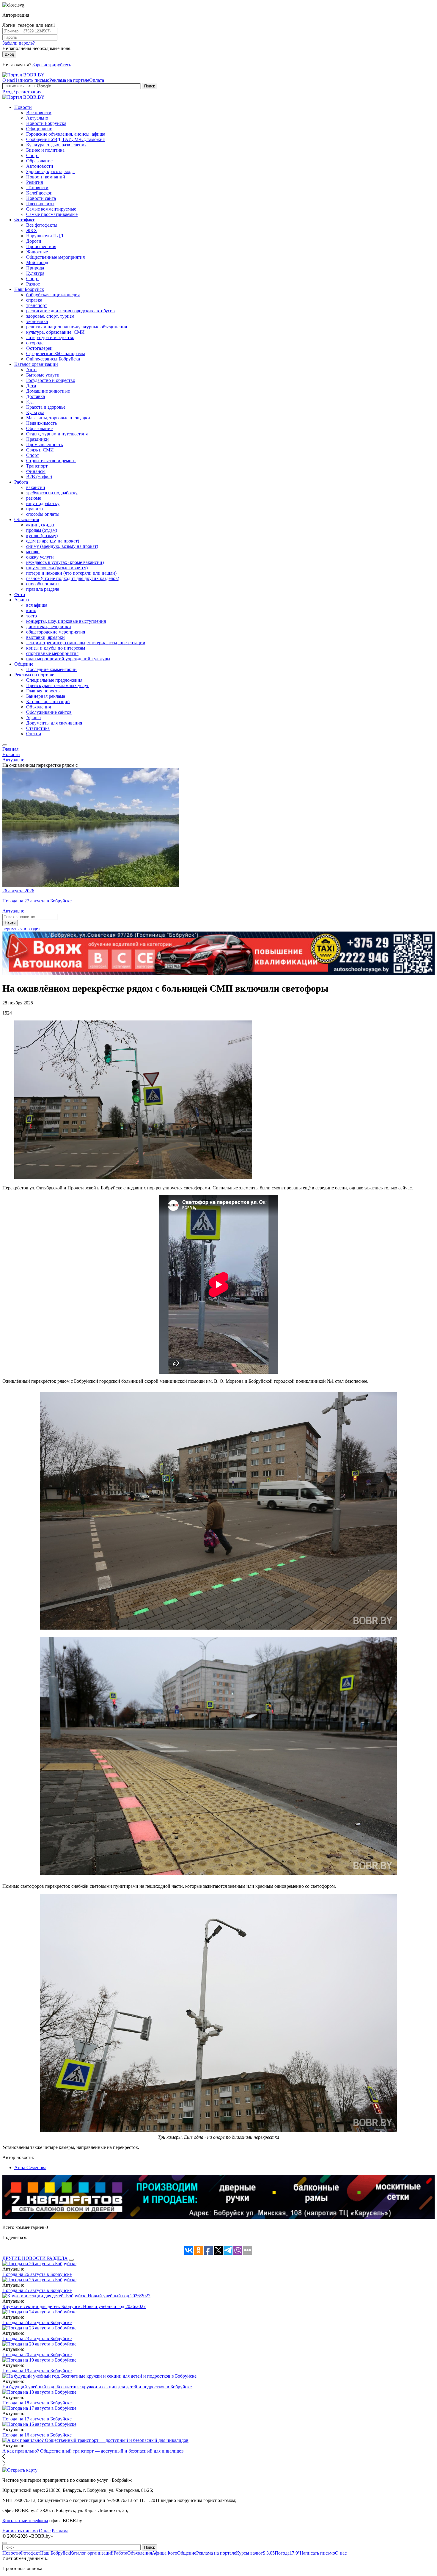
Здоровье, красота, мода (50, 171)
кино (31, 610)
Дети (31, 386)
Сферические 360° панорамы (56, 353)
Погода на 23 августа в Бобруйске (37, 2339)
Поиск (150, 86)
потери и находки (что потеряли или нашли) (71, 573)
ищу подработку (43, 503)
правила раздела (43, 589)
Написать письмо (32, 80)
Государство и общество (51, 380)
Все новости (39, 113)
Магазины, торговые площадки (58, 418)
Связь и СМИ (40, 450)
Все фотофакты (42, 225)
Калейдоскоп (39, 193)
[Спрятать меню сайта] (5, 2543)
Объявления (27, 519)
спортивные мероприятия (52, 653)
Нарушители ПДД (45, 236)
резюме (34, 498)
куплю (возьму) (42, 536)
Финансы (36, 471)
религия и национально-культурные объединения (77, 327)
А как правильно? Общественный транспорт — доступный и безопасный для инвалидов (93, 2451)
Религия (34, 182)
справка (34, 300)
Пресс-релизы (40, 204)
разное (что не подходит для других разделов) (73, 578)
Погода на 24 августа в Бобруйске (37, 2322)
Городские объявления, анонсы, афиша (66, 134)
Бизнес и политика (45, 150)
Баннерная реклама (46, 696)
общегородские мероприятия (56, 632)
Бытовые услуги (43, 375)
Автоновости (40, 166)
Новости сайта (41, 198)
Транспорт (37, 466)
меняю (33, 552)
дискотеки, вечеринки (49, 627)
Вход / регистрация (22, 92)
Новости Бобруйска (46, 123)
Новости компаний (46, 177)
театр (32, 616)
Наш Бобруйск (29, 289)
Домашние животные (48, 391)
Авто (31, 370)
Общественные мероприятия (55, 257)
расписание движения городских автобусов (70, 311)
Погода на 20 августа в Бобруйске (37, 2355)
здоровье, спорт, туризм (50, 316)
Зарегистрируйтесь (52, 65)
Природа (35, 268)
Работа (21, 482)
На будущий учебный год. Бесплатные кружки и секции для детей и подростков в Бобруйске (97, 2387)
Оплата (97, 80)
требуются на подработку (52, 493)
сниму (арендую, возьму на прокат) (62, 546)
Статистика (38, 728)
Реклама (60, 2531)
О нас (8, 80)
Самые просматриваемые (52, 214)
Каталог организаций (36, 364)
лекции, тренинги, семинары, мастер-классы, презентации (86, 643)
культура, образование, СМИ (55, 332)
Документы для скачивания (54, 723)
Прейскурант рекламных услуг (58, 685)
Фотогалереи (39, 348)
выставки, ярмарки (45, 637)
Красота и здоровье (46, 407)
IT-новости (37, 188)
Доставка (36, 396)
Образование (39, 161)
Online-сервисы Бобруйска (53, 359)
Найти (10, 923)
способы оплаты (43, 514)
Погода (287, 2553)
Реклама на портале (69, 80)
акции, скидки (41, 525)
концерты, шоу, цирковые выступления (66, 621)
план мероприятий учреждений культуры (68, 659)
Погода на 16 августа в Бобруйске (37, 2435)
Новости (23, 107)
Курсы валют (255, 2553)
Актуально (37, 118)
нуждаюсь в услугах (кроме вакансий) (65, 562)
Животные (37, 252)
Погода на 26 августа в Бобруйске (37, 2274)
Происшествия (41, 246)
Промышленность (44, 445)
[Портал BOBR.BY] (23, 75)
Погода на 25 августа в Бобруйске (37, 2290)
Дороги (34, 241)
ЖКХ (32, 230)
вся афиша (37, 605)
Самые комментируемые (51, 209)
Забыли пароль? (19, 43)
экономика (37, 321)
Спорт (33, 155)
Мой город (37, 262)
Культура (35, 273)
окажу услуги (40, 557)
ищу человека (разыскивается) (57, 568)
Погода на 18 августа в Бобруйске (37, 2403)
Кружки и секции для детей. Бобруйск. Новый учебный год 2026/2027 (74, 2306)
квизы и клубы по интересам (56, 648)
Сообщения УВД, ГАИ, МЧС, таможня (65, 139)
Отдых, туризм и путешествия (57, 434)
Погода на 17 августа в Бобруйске (37, 2419)
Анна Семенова (30, 2167)
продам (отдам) (42, 530)
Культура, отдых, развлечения (56, 145)
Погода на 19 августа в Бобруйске (37, 2371)
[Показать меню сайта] (5, 745)
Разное (33, 284)
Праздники (37, 439)
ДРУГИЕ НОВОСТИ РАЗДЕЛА (35, 2258)
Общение (24, 664)
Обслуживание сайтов (49, 712)
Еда (30, 402)
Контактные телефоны (25, 2521)
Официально (39, 129)
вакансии (36, 487)
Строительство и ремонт (51, 461)
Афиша (22, 600)
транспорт (37, 305)
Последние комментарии (51, 669)
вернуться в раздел (21, 929)
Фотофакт (24, 220)
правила (34, 509)
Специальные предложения (54, 680)
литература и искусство (50, 337)
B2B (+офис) (39, 477)
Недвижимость (41, 423)
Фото (20, 594)
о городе (35, 343)
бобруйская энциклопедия (53, 295)
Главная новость (43, 691)
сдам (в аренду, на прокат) (53, 541)
